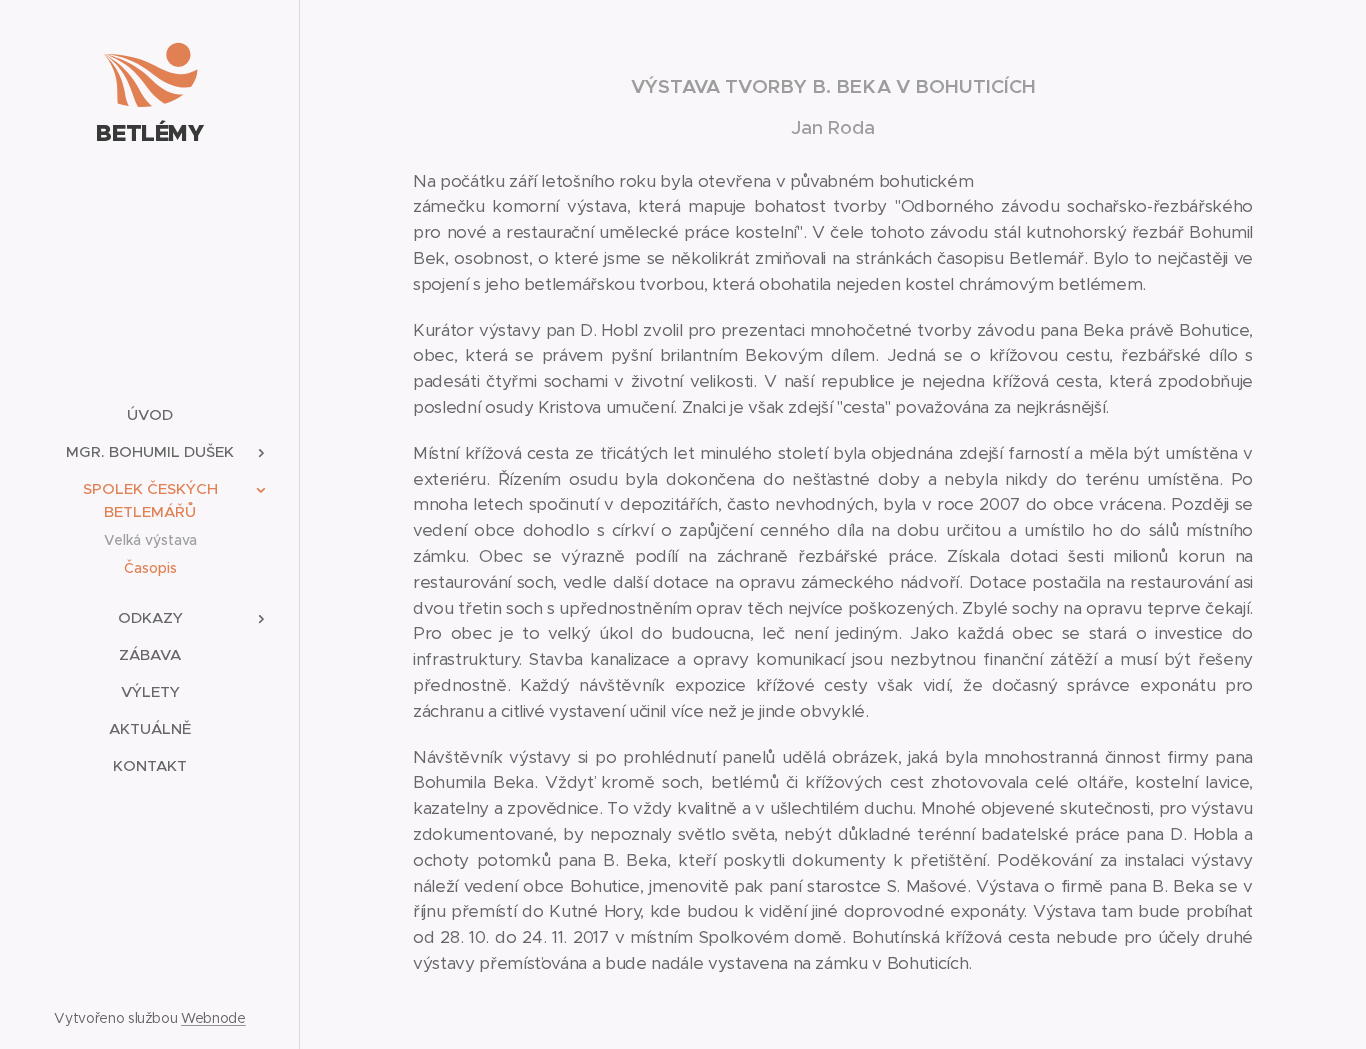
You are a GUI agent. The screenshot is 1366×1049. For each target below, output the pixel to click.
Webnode (213, 1018)
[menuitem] (150, 414)
